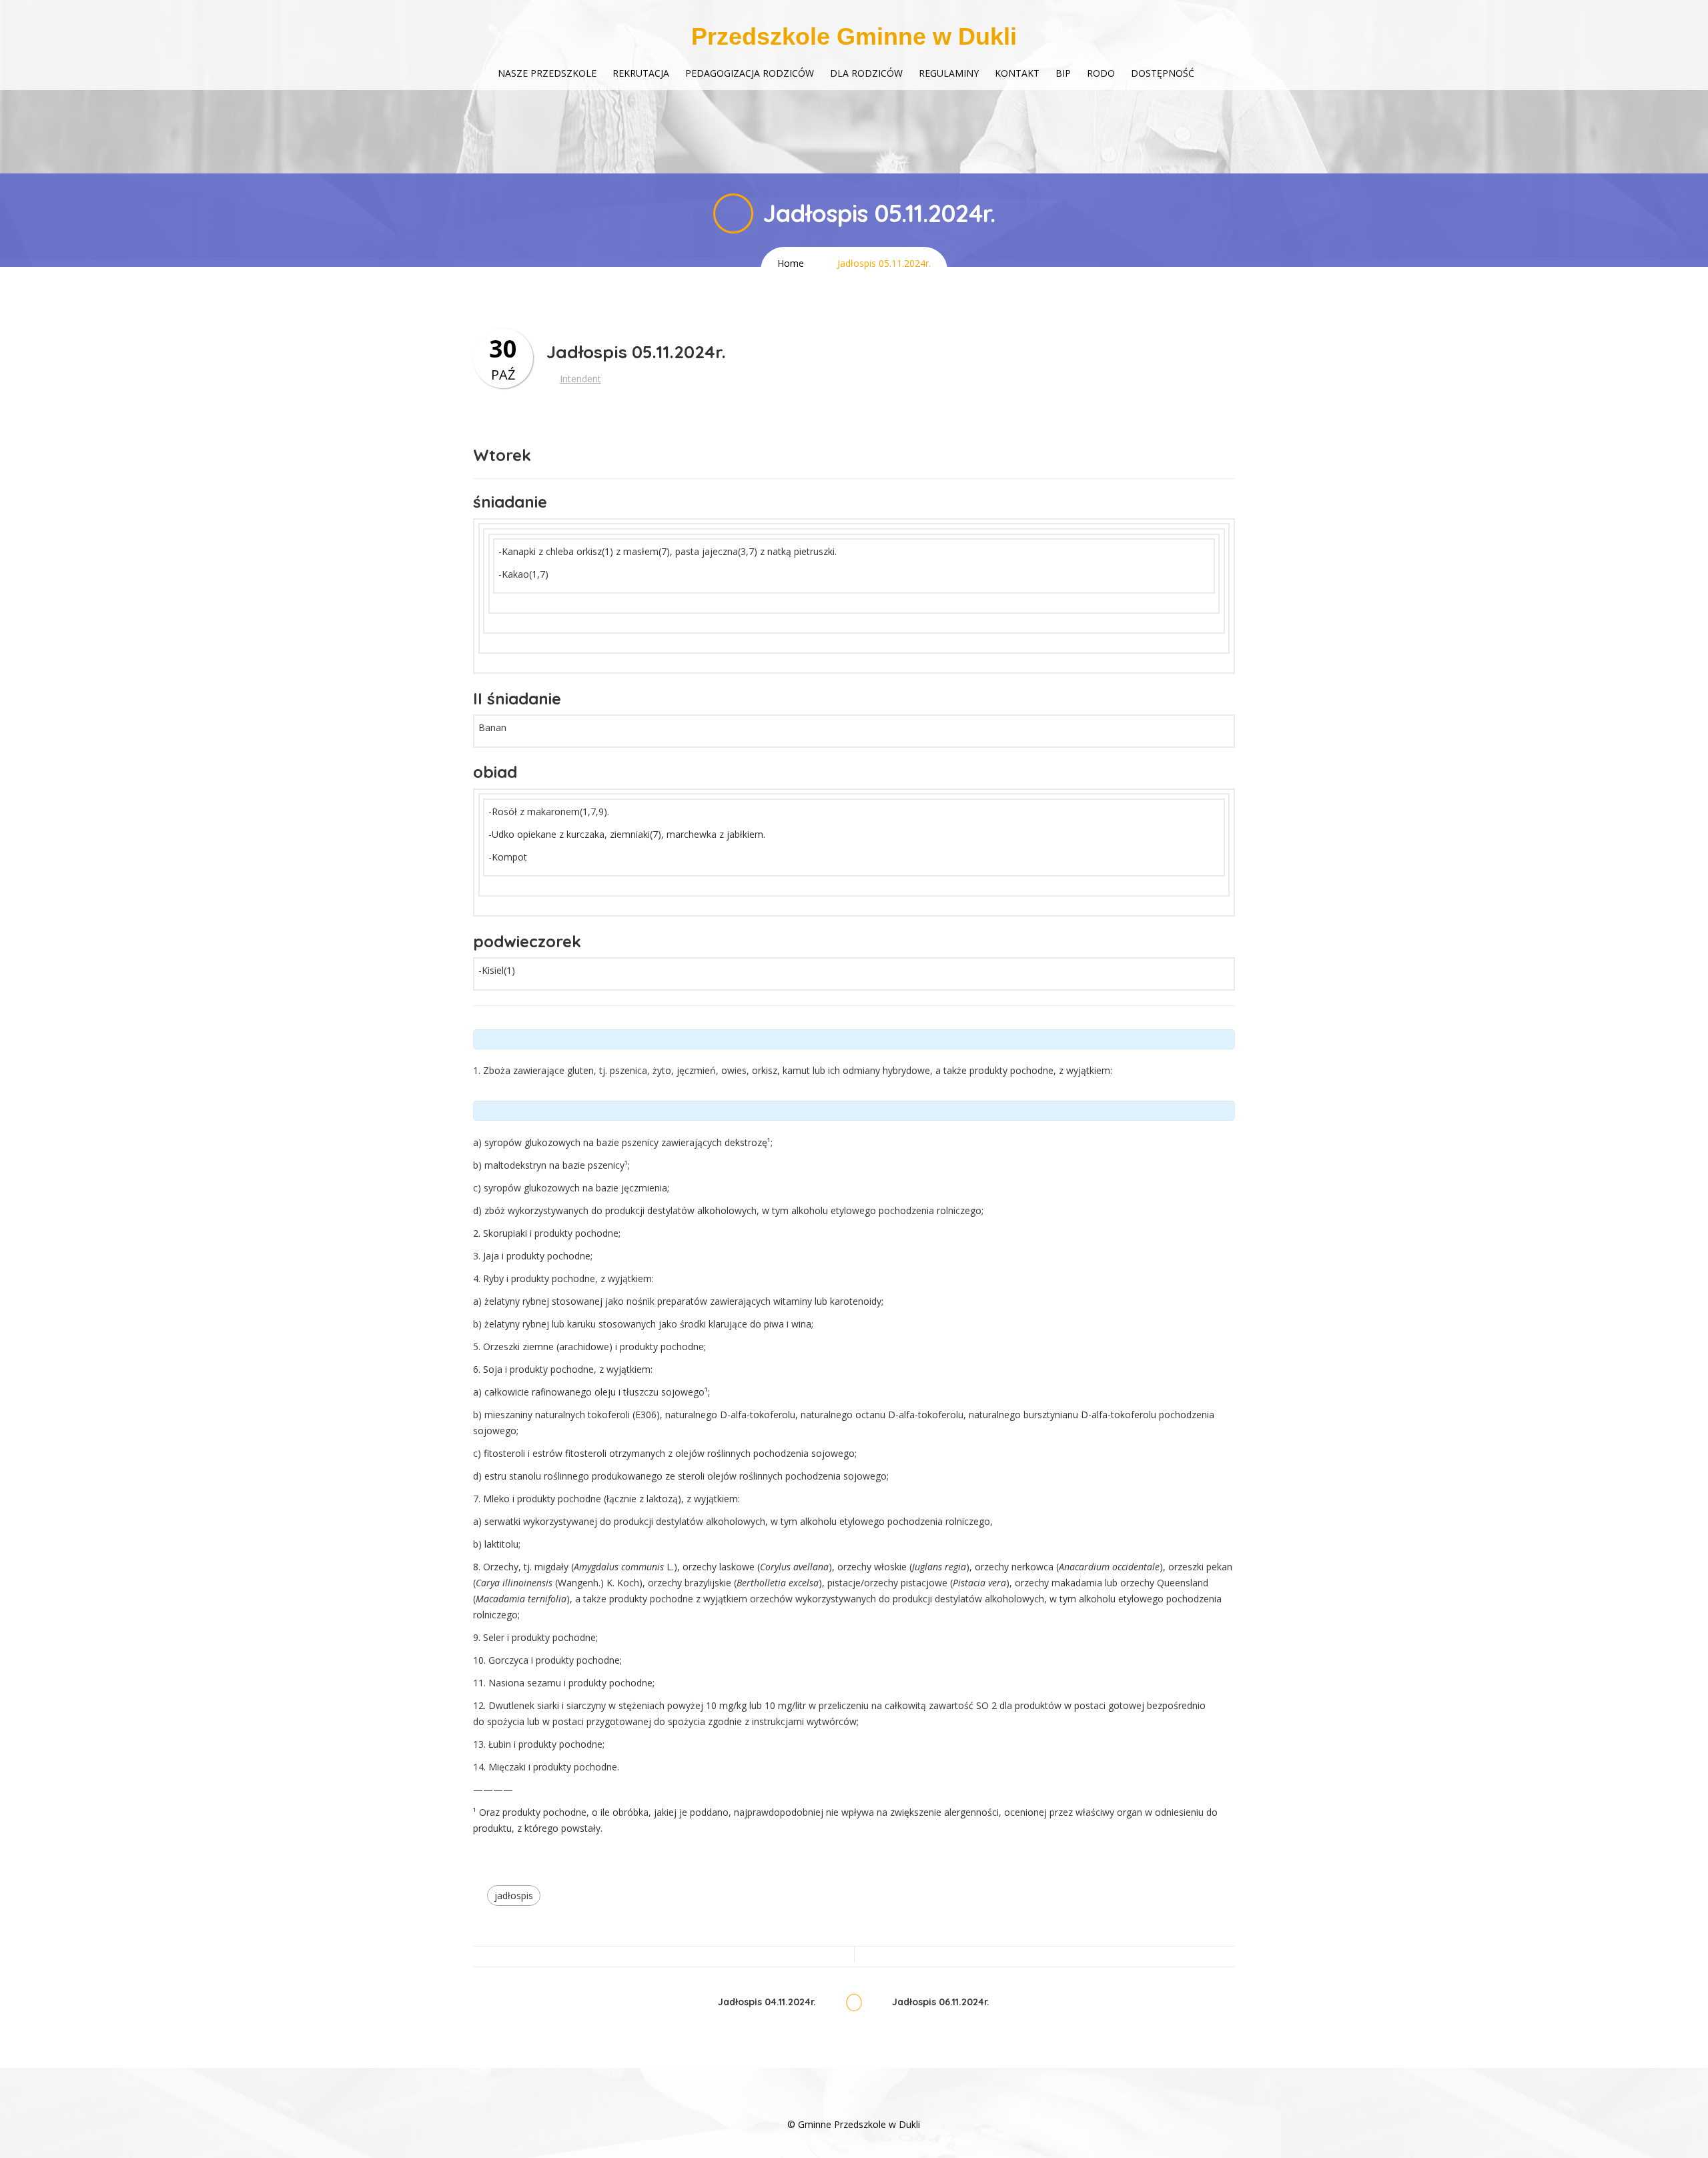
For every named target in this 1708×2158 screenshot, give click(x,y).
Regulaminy (949, 73)
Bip (1063, 73)
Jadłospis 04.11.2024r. (767, 2002)
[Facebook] (854, 2104)
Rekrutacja (641, 73)
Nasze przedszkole (547, 73)
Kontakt (1017, 73)
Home (791, 263)
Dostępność (1163, 73)
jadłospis (514, 1896)
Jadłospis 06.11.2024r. (941, 2002)
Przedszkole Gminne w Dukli (854, 36)
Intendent (580, 379)
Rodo (1101, 73)
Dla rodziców (866, 73)
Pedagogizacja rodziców (750, 73)
